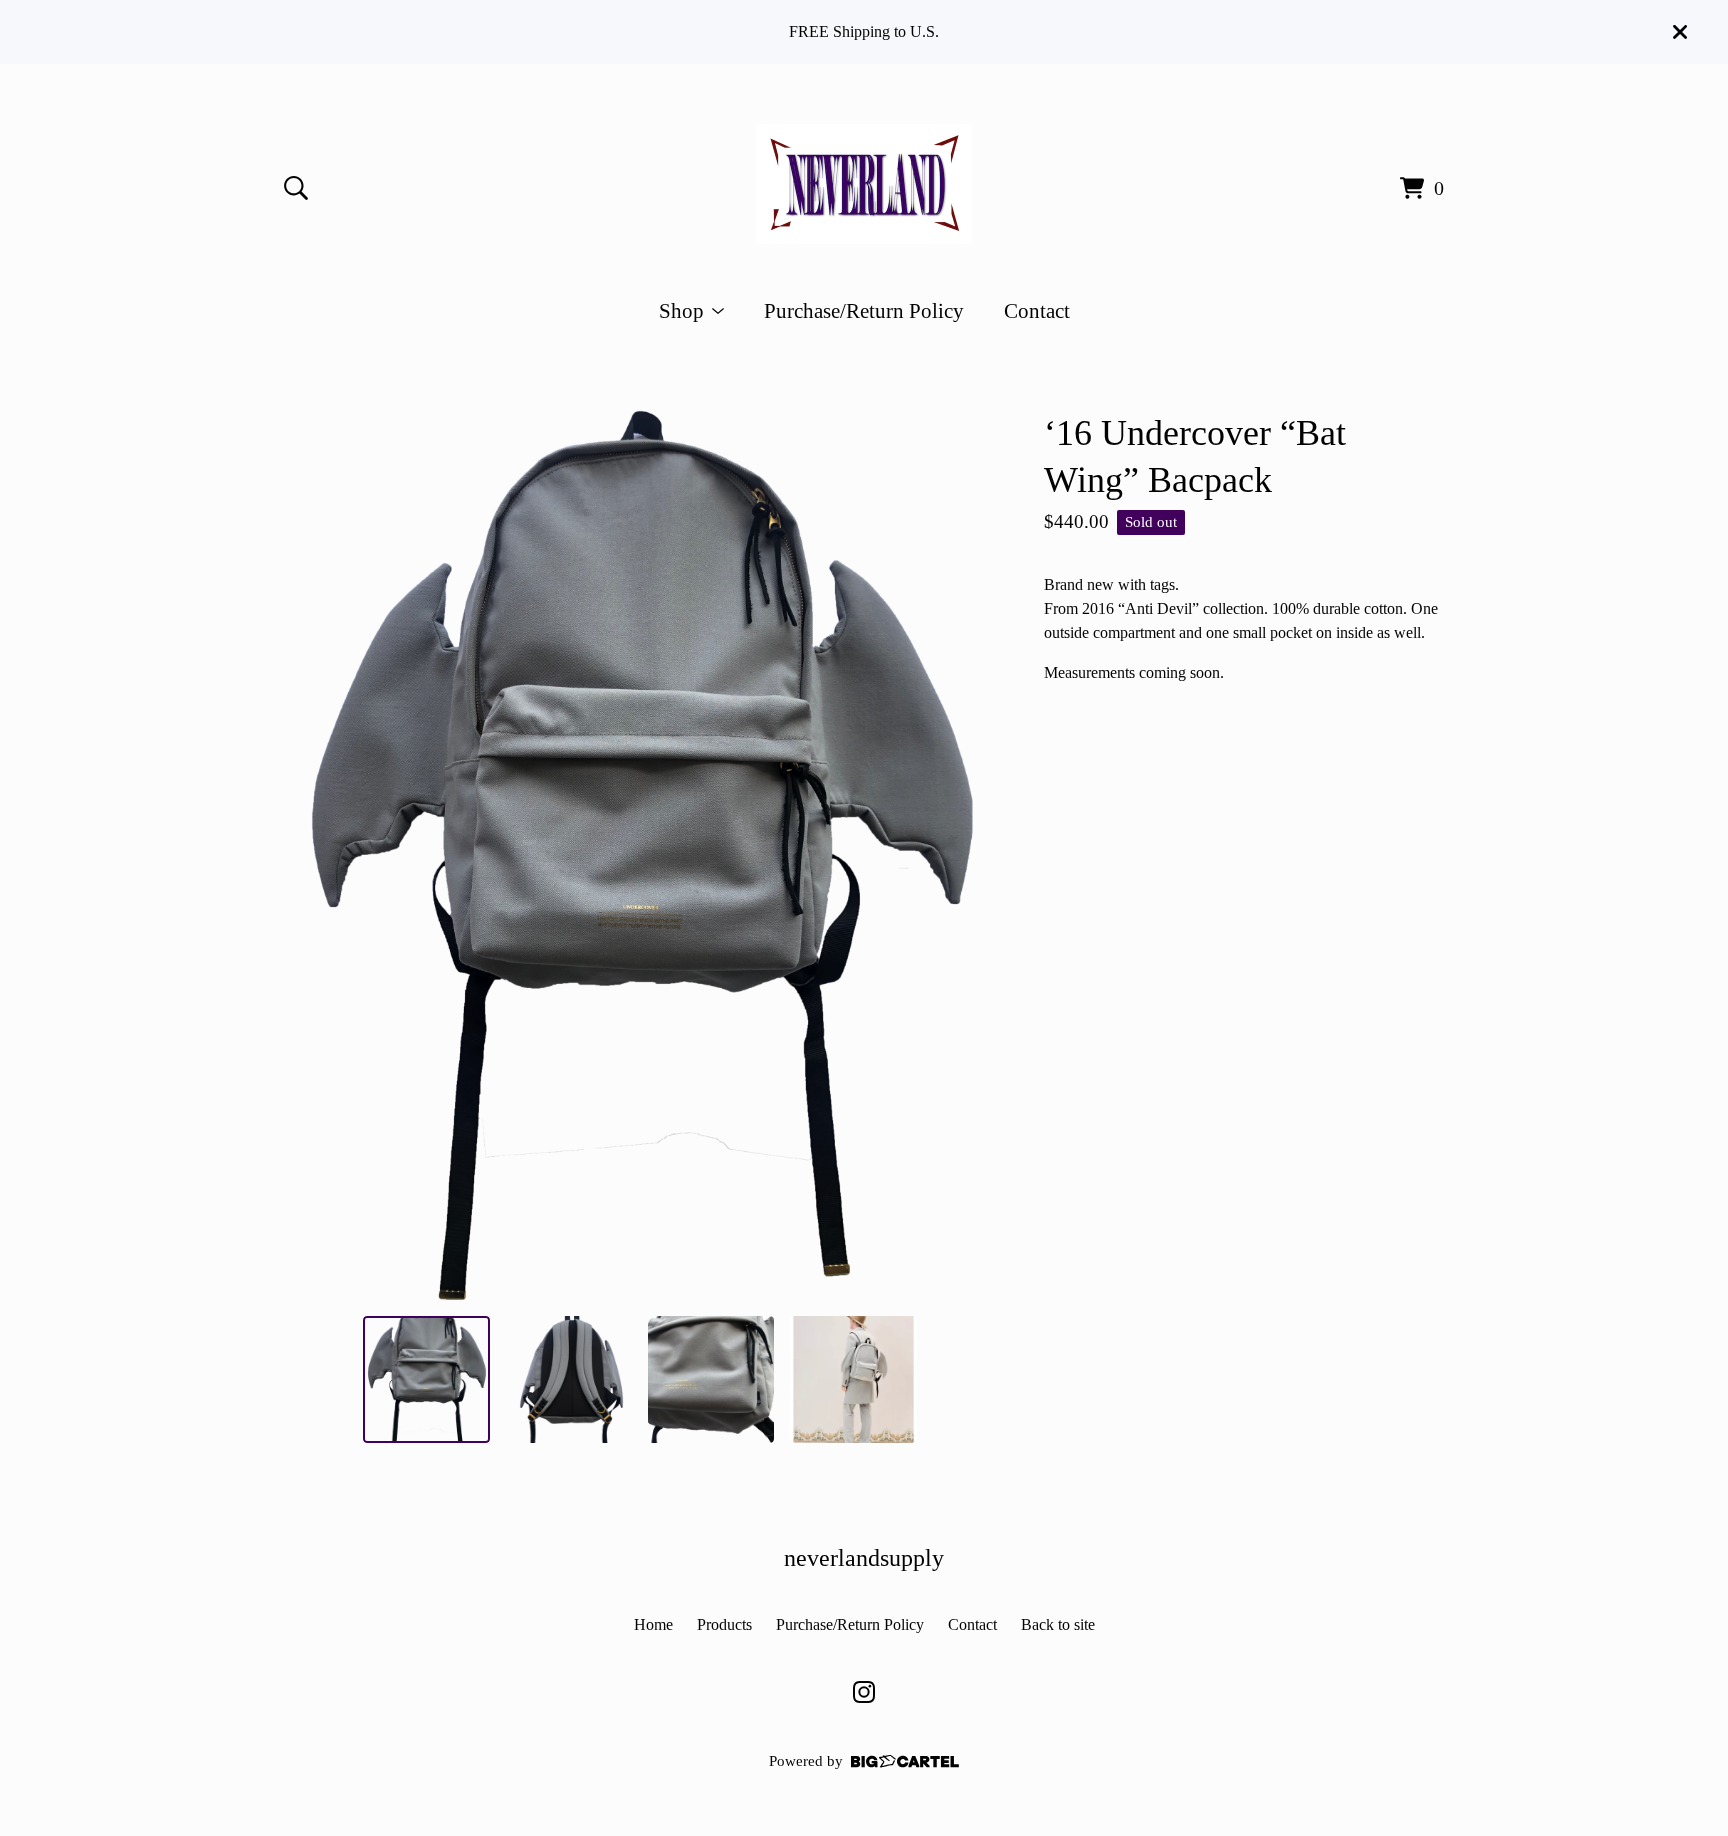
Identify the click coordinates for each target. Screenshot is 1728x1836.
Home (653, 1624)
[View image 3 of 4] (711, 1379)
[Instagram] (864, 1692)
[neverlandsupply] (864, 184)
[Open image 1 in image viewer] (640, 855)
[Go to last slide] (312, 855)
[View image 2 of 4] (569, 1379)
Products (724, 1624)
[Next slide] (968, 855)
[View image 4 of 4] (853, 1379)
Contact (1037, 310)
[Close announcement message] (1680, 32)
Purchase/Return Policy (864, 310)
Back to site (1058, 1624)
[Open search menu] (296, 188)
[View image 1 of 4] (426, 1379)
